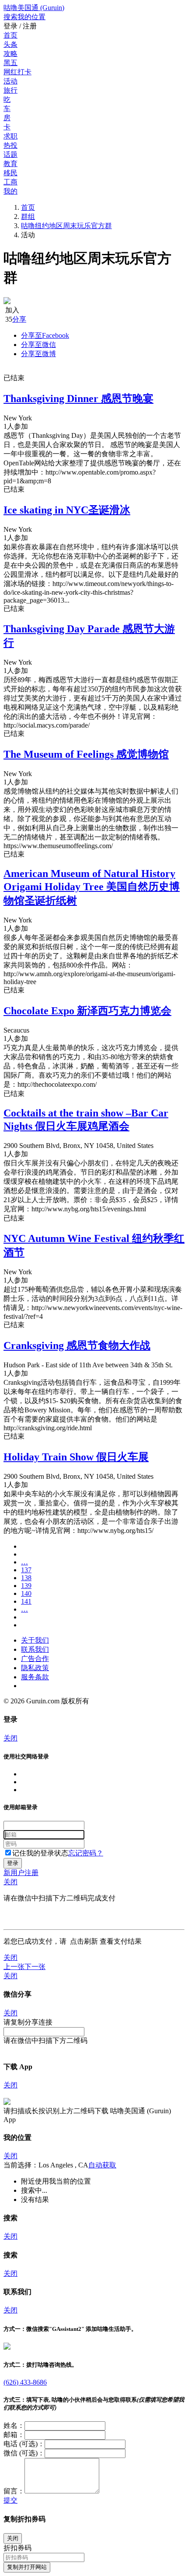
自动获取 (102, 2165)
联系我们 (35, 1649)
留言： (14, 2491)
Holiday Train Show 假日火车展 (76, 1457)
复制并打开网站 (27, 2567)
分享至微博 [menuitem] (38, 354)
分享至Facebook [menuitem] (45, 335)
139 (26, 1586)
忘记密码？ (86, 1853)
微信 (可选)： (24, 2453)
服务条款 (35, 1677)
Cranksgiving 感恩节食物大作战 (77, 1345)
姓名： (14, 2425)
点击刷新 (84, 1941)
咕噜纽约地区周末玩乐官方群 (66, 226)
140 (26, 1593)
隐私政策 (35, 1668)
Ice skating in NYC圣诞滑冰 (67, 510)
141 (26, 1601)
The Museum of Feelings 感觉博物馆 (86, 754)
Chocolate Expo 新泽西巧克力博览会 (87, 1011)
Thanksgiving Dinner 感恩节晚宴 (78, 399)
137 (26, 1570)
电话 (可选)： (24, 2444)
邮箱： (14, 2435)
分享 (19, 319)
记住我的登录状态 (40, 1853)
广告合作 (35, 1659)
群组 (28, 217)
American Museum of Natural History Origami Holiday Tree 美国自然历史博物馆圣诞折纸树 (92, 887)
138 (26, 1578)
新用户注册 (21, 1873)
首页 (28, 207)
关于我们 (35, 1640)
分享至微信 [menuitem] (38, 345)
